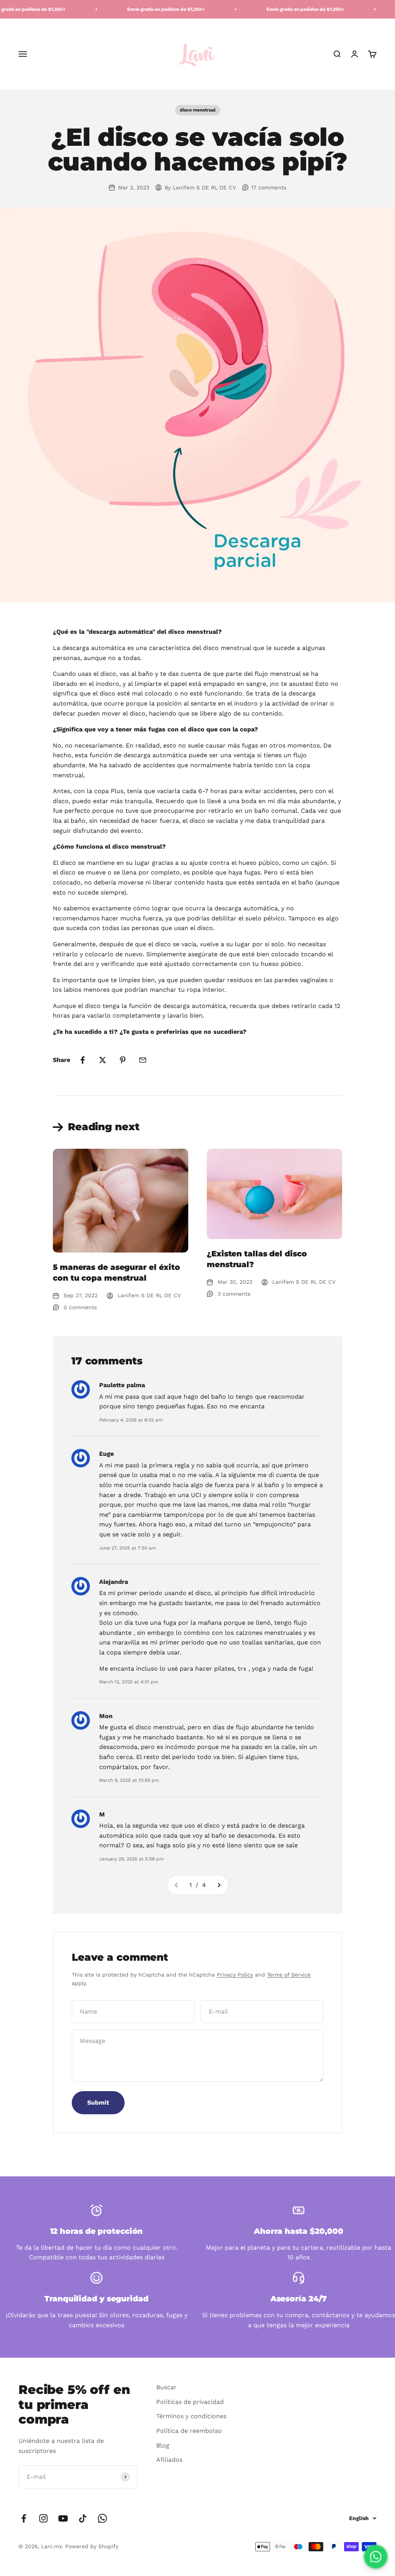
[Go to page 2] (219, 1885)
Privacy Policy (235, 1975)
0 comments (80, 1307)
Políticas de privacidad (190, 2402)
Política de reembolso (189, 2431)
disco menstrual (198, 110)
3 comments (234, 1294)
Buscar (166, 2387)
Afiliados (169, 2460)
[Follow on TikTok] (83, 2518)
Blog (163, 2445)
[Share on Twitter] (103, 1060)
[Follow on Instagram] (43, 2518)
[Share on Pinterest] (123, 1060)
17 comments (269, 187)
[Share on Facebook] (83, 1060)
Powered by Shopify (92, 2546)
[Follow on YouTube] (63, 2518)
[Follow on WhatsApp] (102, 2518)
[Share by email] (143, 1060)
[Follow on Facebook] (24, 2518)
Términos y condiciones (191, 2416)
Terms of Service (289, 1975)
